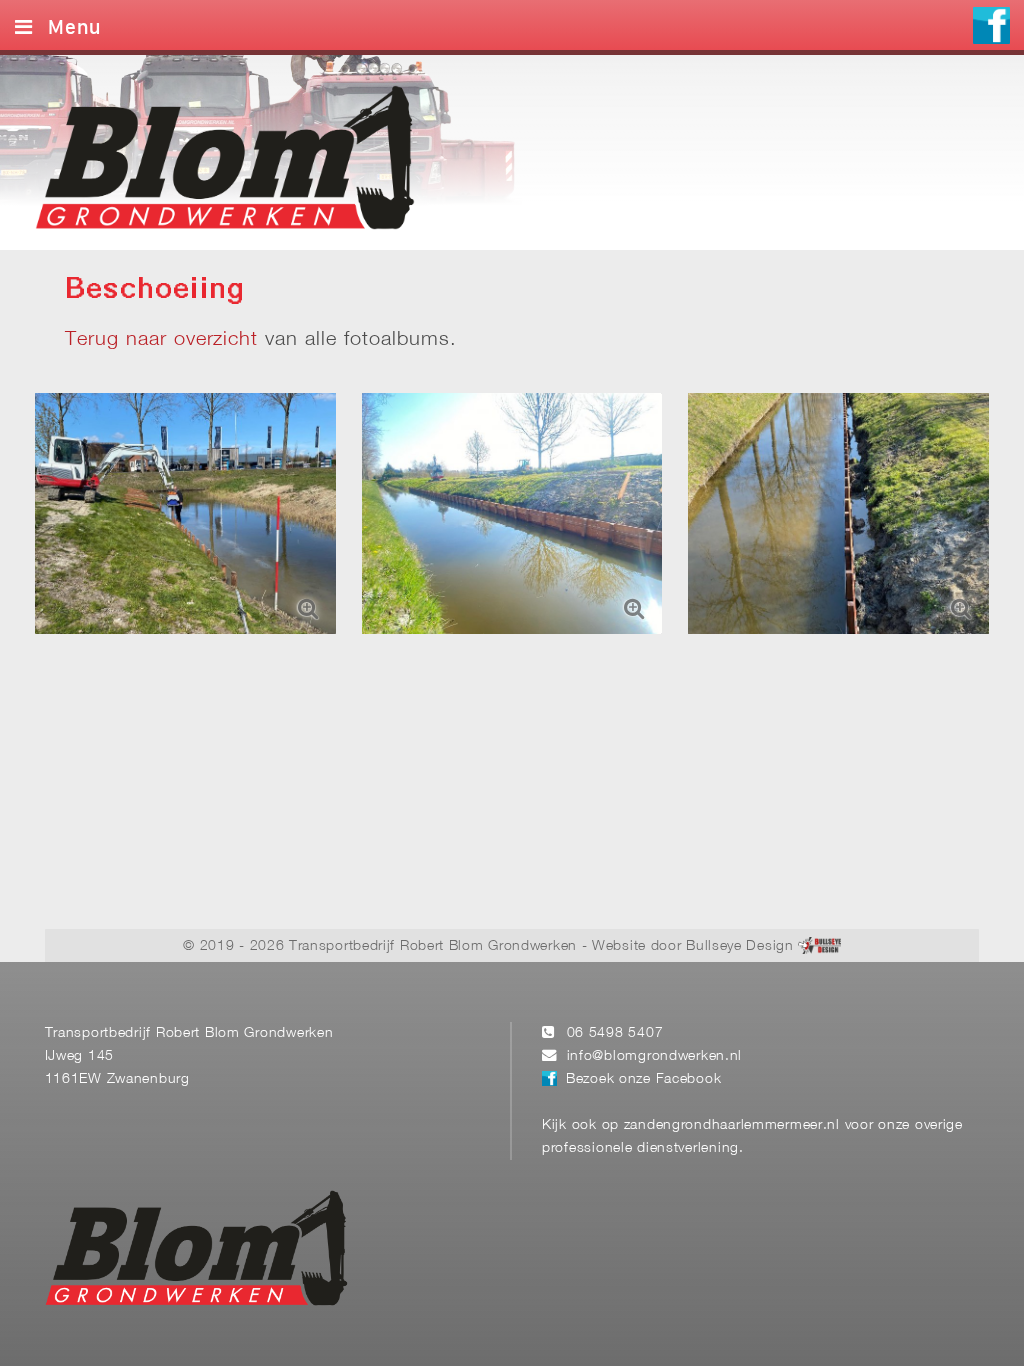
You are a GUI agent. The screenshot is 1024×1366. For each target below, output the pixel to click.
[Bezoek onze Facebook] (991, 28)
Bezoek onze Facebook (643, 1079)
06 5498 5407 (615, 1033)
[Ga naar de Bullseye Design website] (819, 946)
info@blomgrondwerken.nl (655, 1056)
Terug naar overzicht (162, 340)
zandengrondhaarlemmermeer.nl (732, 1125)
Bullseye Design (739, 946)
